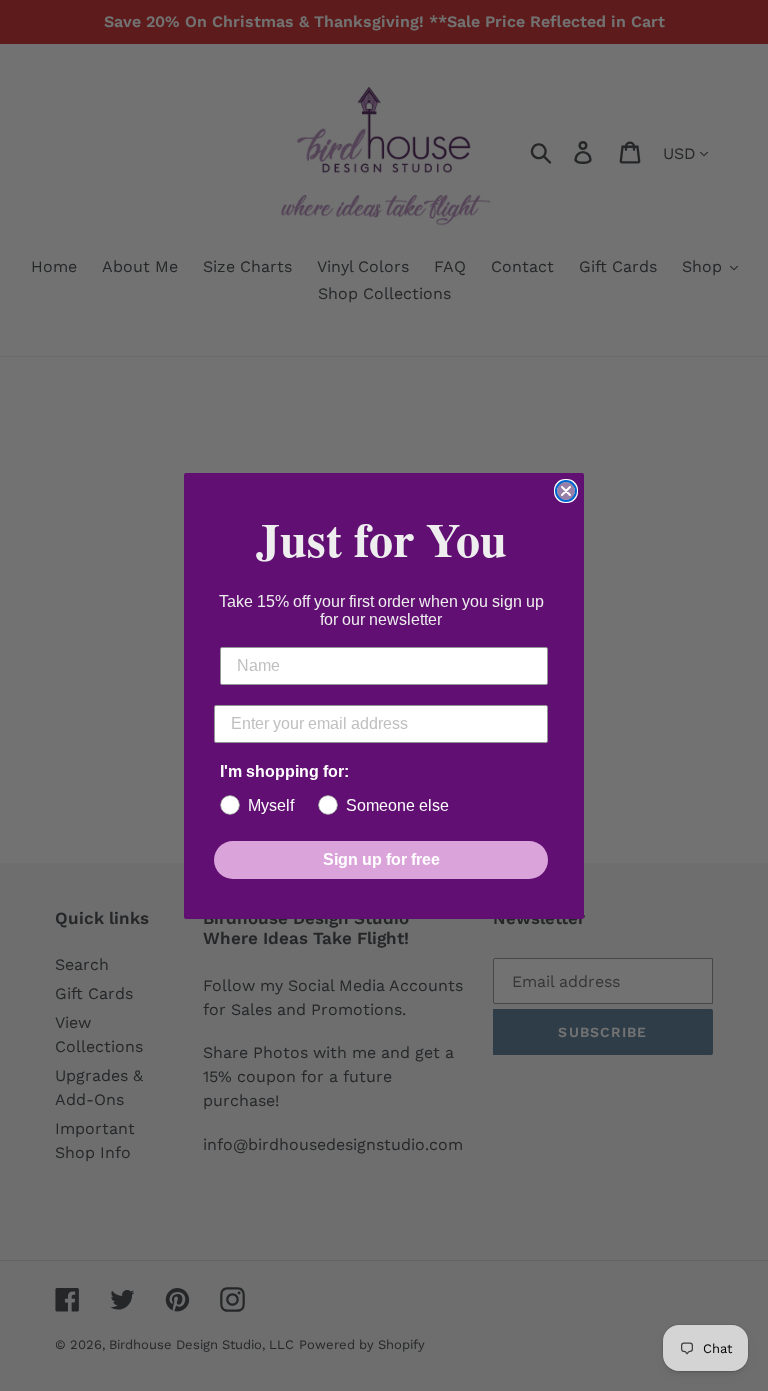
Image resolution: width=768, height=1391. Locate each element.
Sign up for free (381, 859)
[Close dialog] (566, 491)
